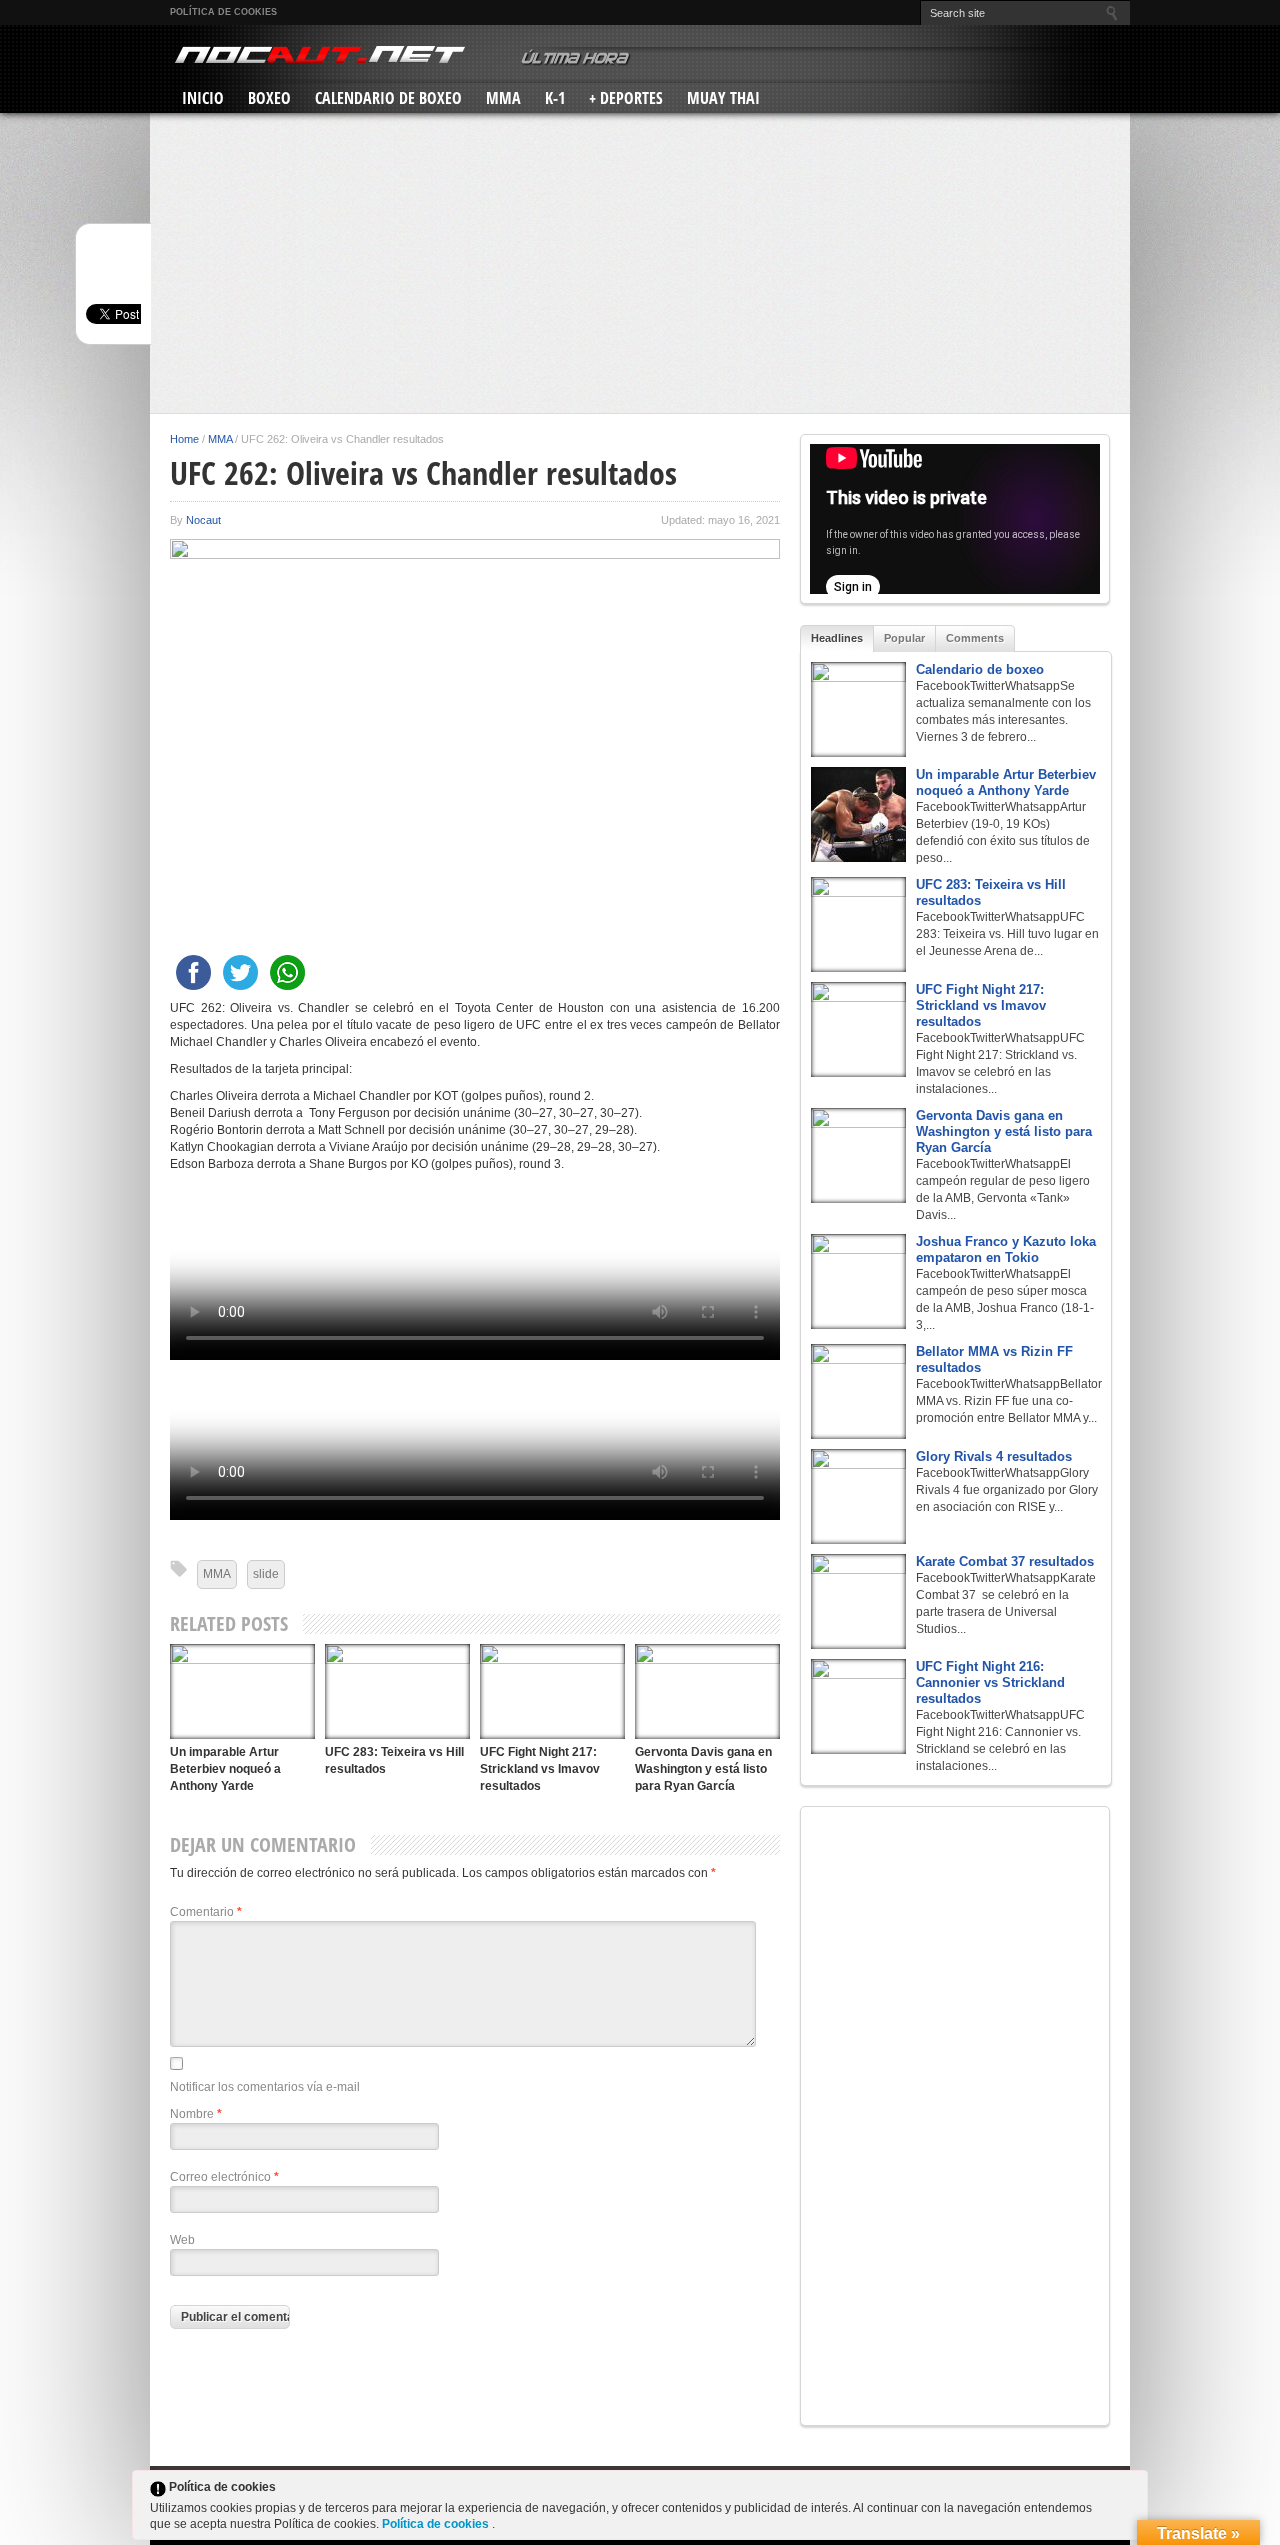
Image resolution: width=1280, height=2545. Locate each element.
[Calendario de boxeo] (858, 709)
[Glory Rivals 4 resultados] (858, 1496)
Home (184, 439)
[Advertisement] (640, 263)
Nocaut (203, 520)
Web (182, 2240)
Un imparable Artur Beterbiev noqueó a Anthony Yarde (225, 1769)
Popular (904, 638)
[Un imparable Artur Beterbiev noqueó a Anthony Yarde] (242, 1691)
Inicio (203, 98)
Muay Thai (723, 98)
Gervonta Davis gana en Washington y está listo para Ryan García (703, 1769)
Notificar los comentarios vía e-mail (265, 2087)
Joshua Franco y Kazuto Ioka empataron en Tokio (1006, 1249)
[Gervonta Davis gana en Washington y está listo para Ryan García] (707, 1691)
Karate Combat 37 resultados (1005, 1561)
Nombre (196, 2114)
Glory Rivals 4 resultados (994, 1456)
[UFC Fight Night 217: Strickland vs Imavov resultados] (552, 1691)
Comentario (206, 1912)
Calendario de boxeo (980, 669)
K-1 (555, 98)
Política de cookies (223, 12)
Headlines (837, 638)
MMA (503, 98)
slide (266, 1574)
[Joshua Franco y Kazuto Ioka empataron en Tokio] (858, 1281)
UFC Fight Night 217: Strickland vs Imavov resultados (540, 1769)
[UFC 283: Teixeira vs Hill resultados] (397, 1691)
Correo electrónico (224, 2177)
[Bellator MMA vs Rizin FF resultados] (858, 1391)
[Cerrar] (1131, 2491)
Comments (975, 638)
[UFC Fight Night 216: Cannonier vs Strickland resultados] (858, 1706)
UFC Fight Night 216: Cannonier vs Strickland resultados (990, 1682)
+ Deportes (626, 98)
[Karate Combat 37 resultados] (858, 1601)
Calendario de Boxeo (388, 98)
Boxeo (269, 98)
